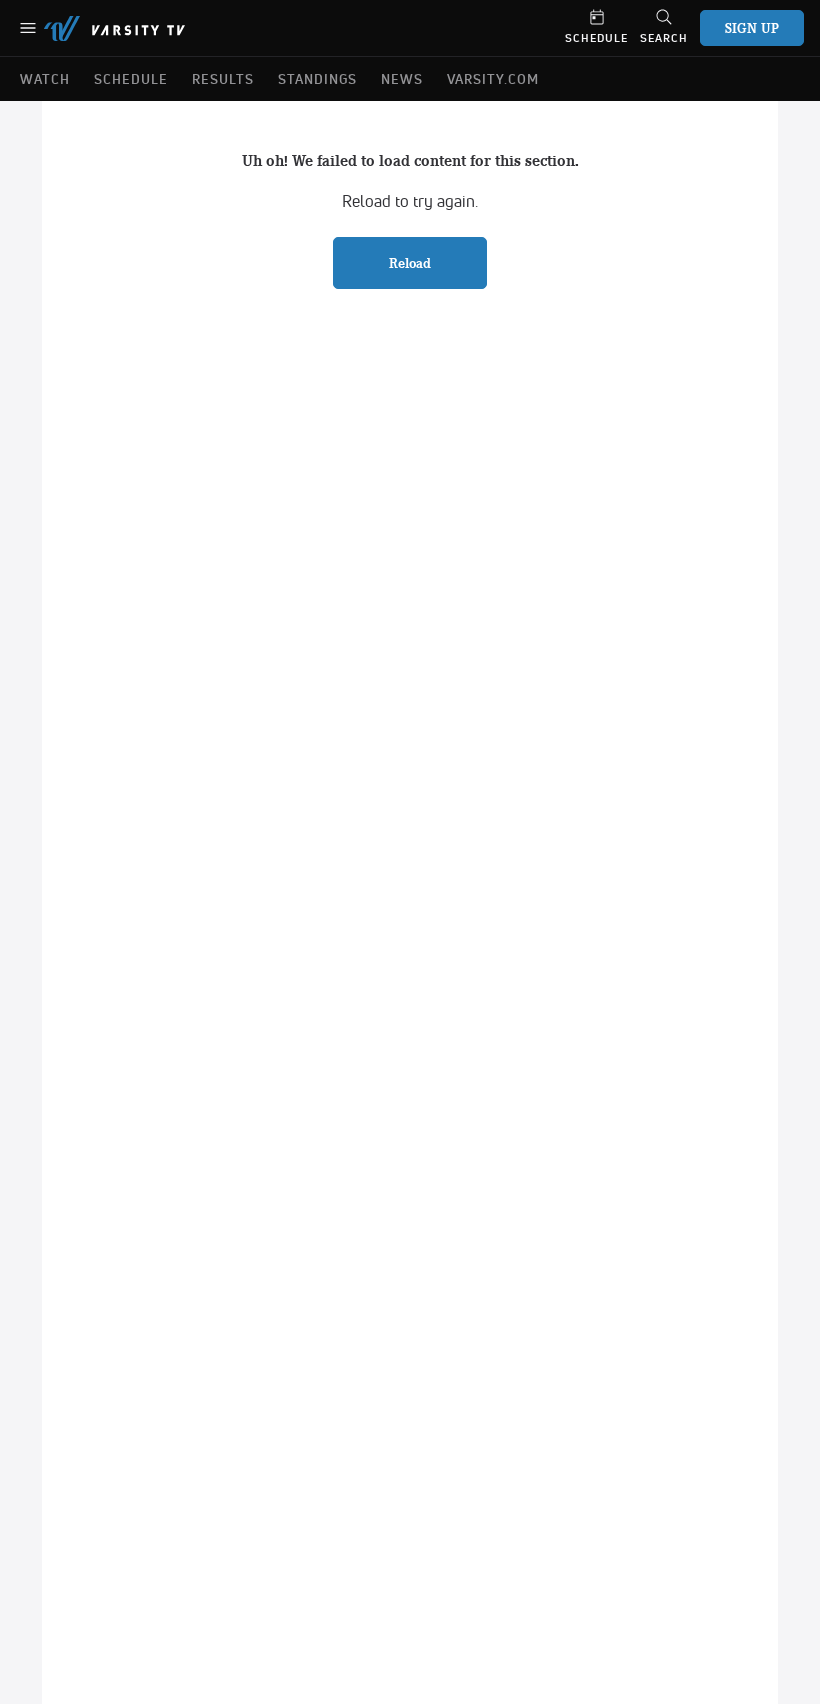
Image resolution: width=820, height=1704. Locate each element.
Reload (410, 263)
